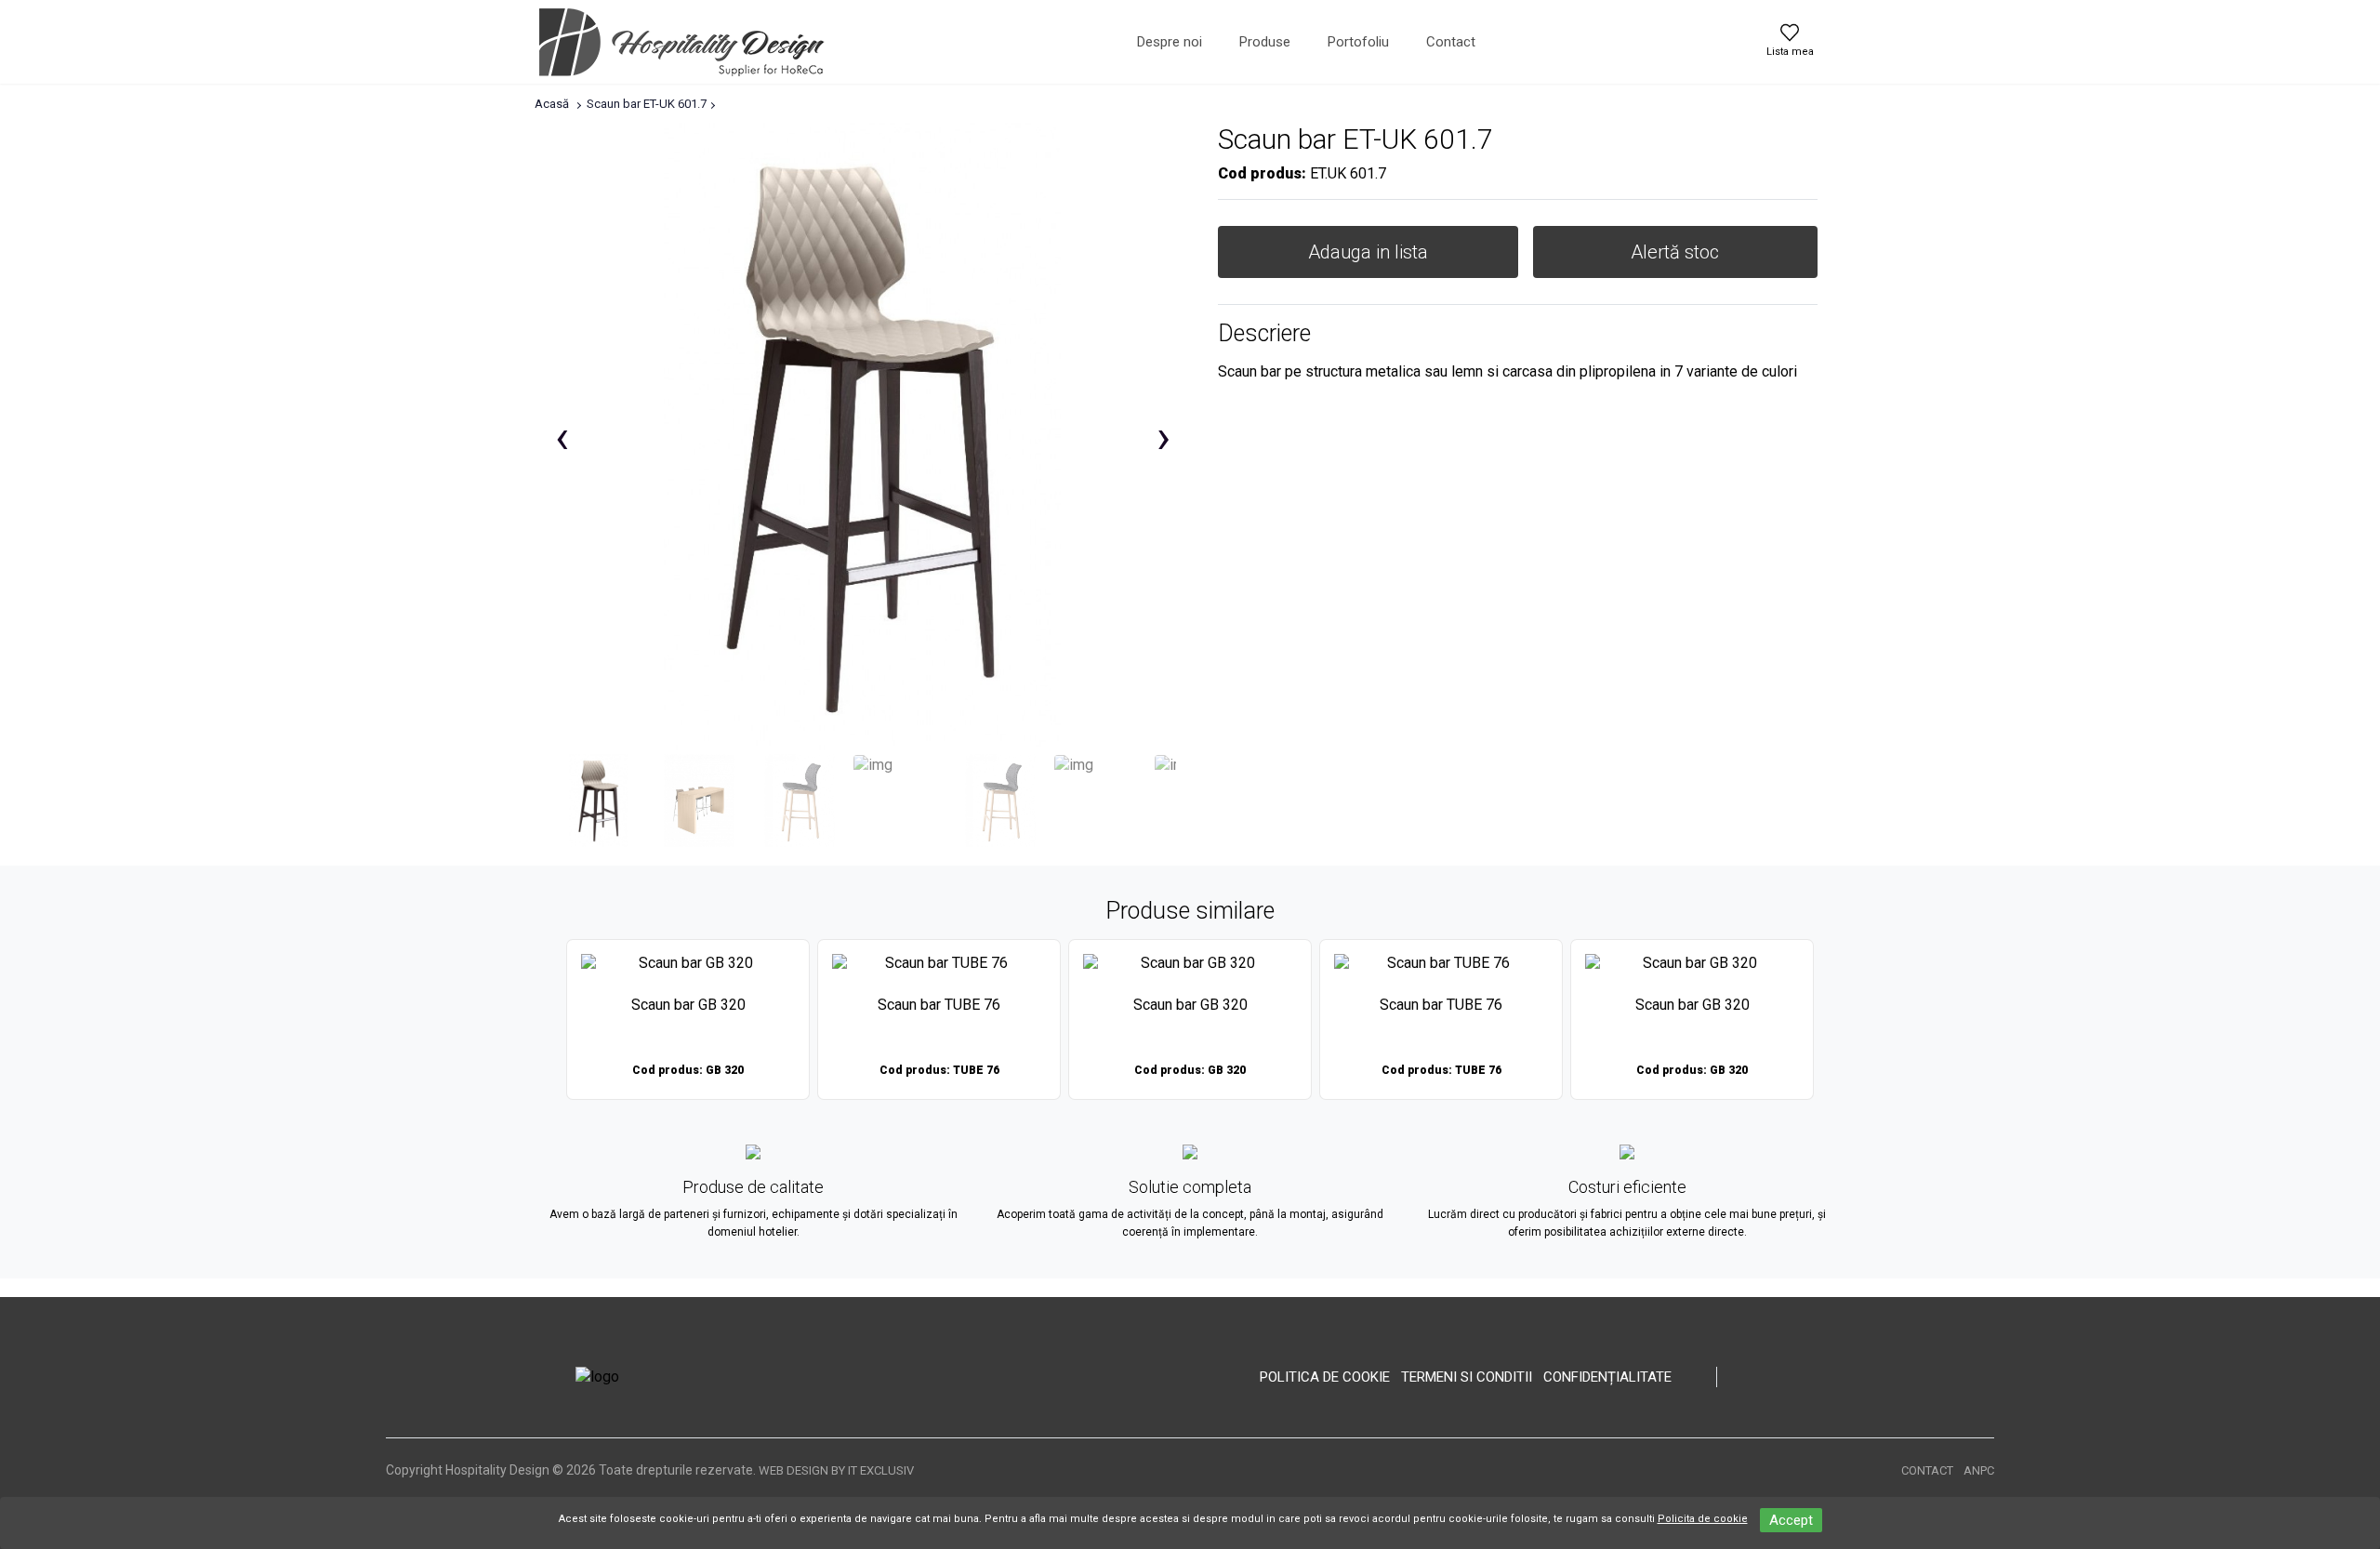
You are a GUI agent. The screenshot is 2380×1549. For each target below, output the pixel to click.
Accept (1791, 1520)
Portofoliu (1358, 42)
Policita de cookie (1703, 1519)
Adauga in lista (1368, 252)
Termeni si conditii (1467, 1377)
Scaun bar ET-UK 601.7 (647, 104)
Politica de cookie (1325, 1377)
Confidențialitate (1607, 1377)
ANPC (1979, 1470)
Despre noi (1170, 42)
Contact (1451, 42)
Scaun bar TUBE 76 (939, 1005)
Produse (1265, 42)
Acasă (552, 104)
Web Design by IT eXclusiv (836, 1470)
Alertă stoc (1675, 252)
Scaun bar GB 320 (688, 1005)
